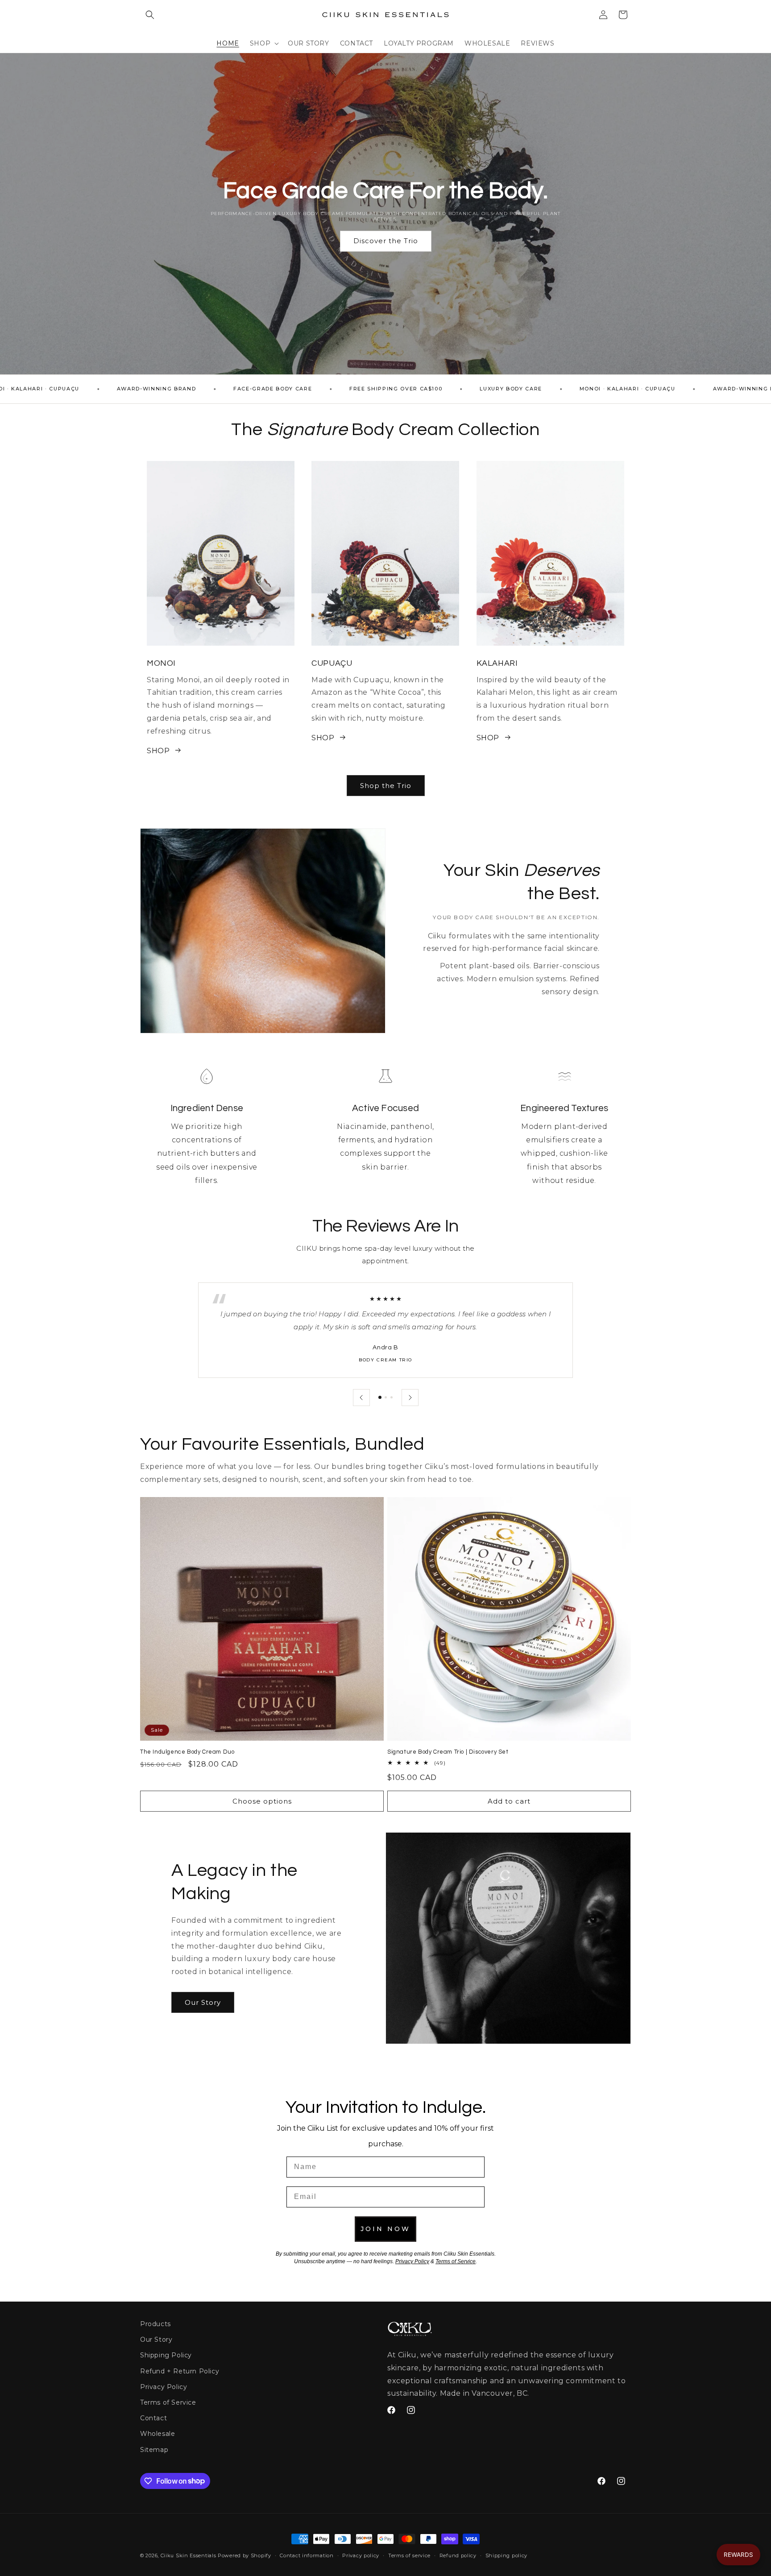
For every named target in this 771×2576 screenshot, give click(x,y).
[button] (150, 15)
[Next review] (410, 1398)
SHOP (158, 750)
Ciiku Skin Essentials (189, 2555)
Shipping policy (507, 2555)
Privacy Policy (164, 2387)
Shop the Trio (386, 785)
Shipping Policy (166, 2355)
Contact (153, 2418)
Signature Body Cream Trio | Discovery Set (448, 1752)
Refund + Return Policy (180, 2371)
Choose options (262, 1801)
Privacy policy (361, 2555)
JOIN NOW (385, 2229)
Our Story (203, 2002)
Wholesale (158, 2434)
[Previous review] (361, 1398)
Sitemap (154, 2449)
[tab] (380, 1397)
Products (155, 2324)
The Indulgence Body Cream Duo (187, 1752)
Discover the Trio (386, 241)
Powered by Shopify (245, 2555)
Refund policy (458, 2555)
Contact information (307, 2555)
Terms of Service (168, 2402)
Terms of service (409, 2555)
